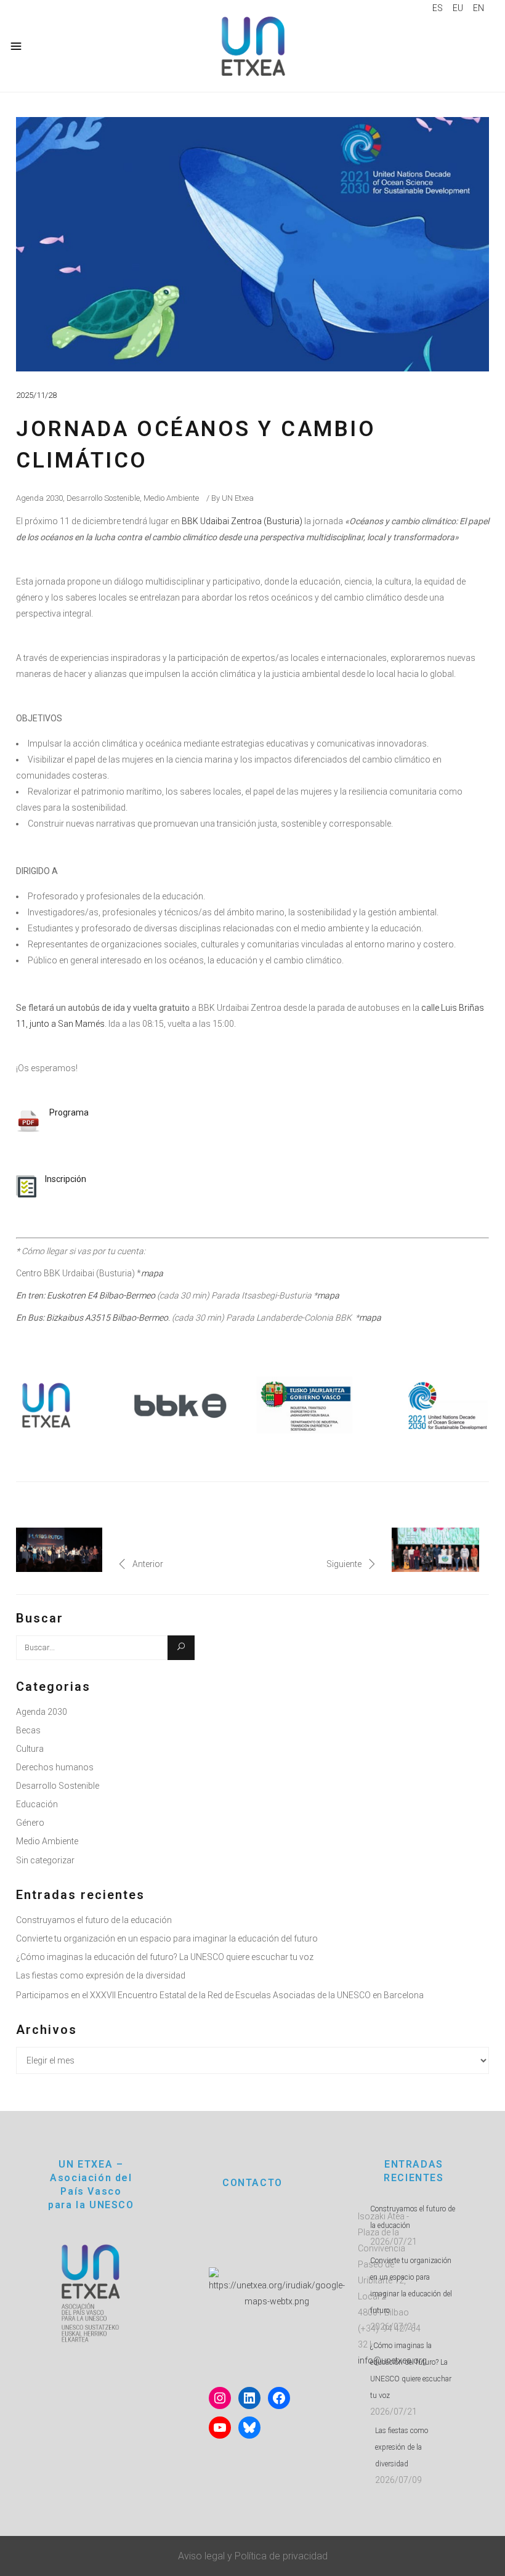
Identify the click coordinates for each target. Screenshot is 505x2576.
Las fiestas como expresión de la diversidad (101, 1975)
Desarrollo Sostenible (103, 498)
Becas (28, 1730)
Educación (37, 1804)
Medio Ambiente (171, 498)
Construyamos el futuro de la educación (94, 1920)
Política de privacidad (281, 2556)
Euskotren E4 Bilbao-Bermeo (101, 1295)
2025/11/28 (36, 395)
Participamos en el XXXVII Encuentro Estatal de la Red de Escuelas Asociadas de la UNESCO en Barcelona (220, 1995)
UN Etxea (238, 498)
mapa (328, 1295)
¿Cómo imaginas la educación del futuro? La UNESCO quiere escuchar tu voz (165, 1957)
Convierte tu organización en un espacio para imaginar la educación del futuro (167, 1938)
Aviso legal (201, 2556)
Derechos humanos (55, 1767)
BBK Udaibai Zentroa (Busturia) (241, 521)
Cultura (30, 1749)
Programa (69, 1112)
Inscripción (66, 1179)
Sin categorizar (45, 1860)
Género (30, 1823)
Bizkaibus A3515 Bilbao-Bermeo (107, 1318)
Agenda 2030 (39, 498)
